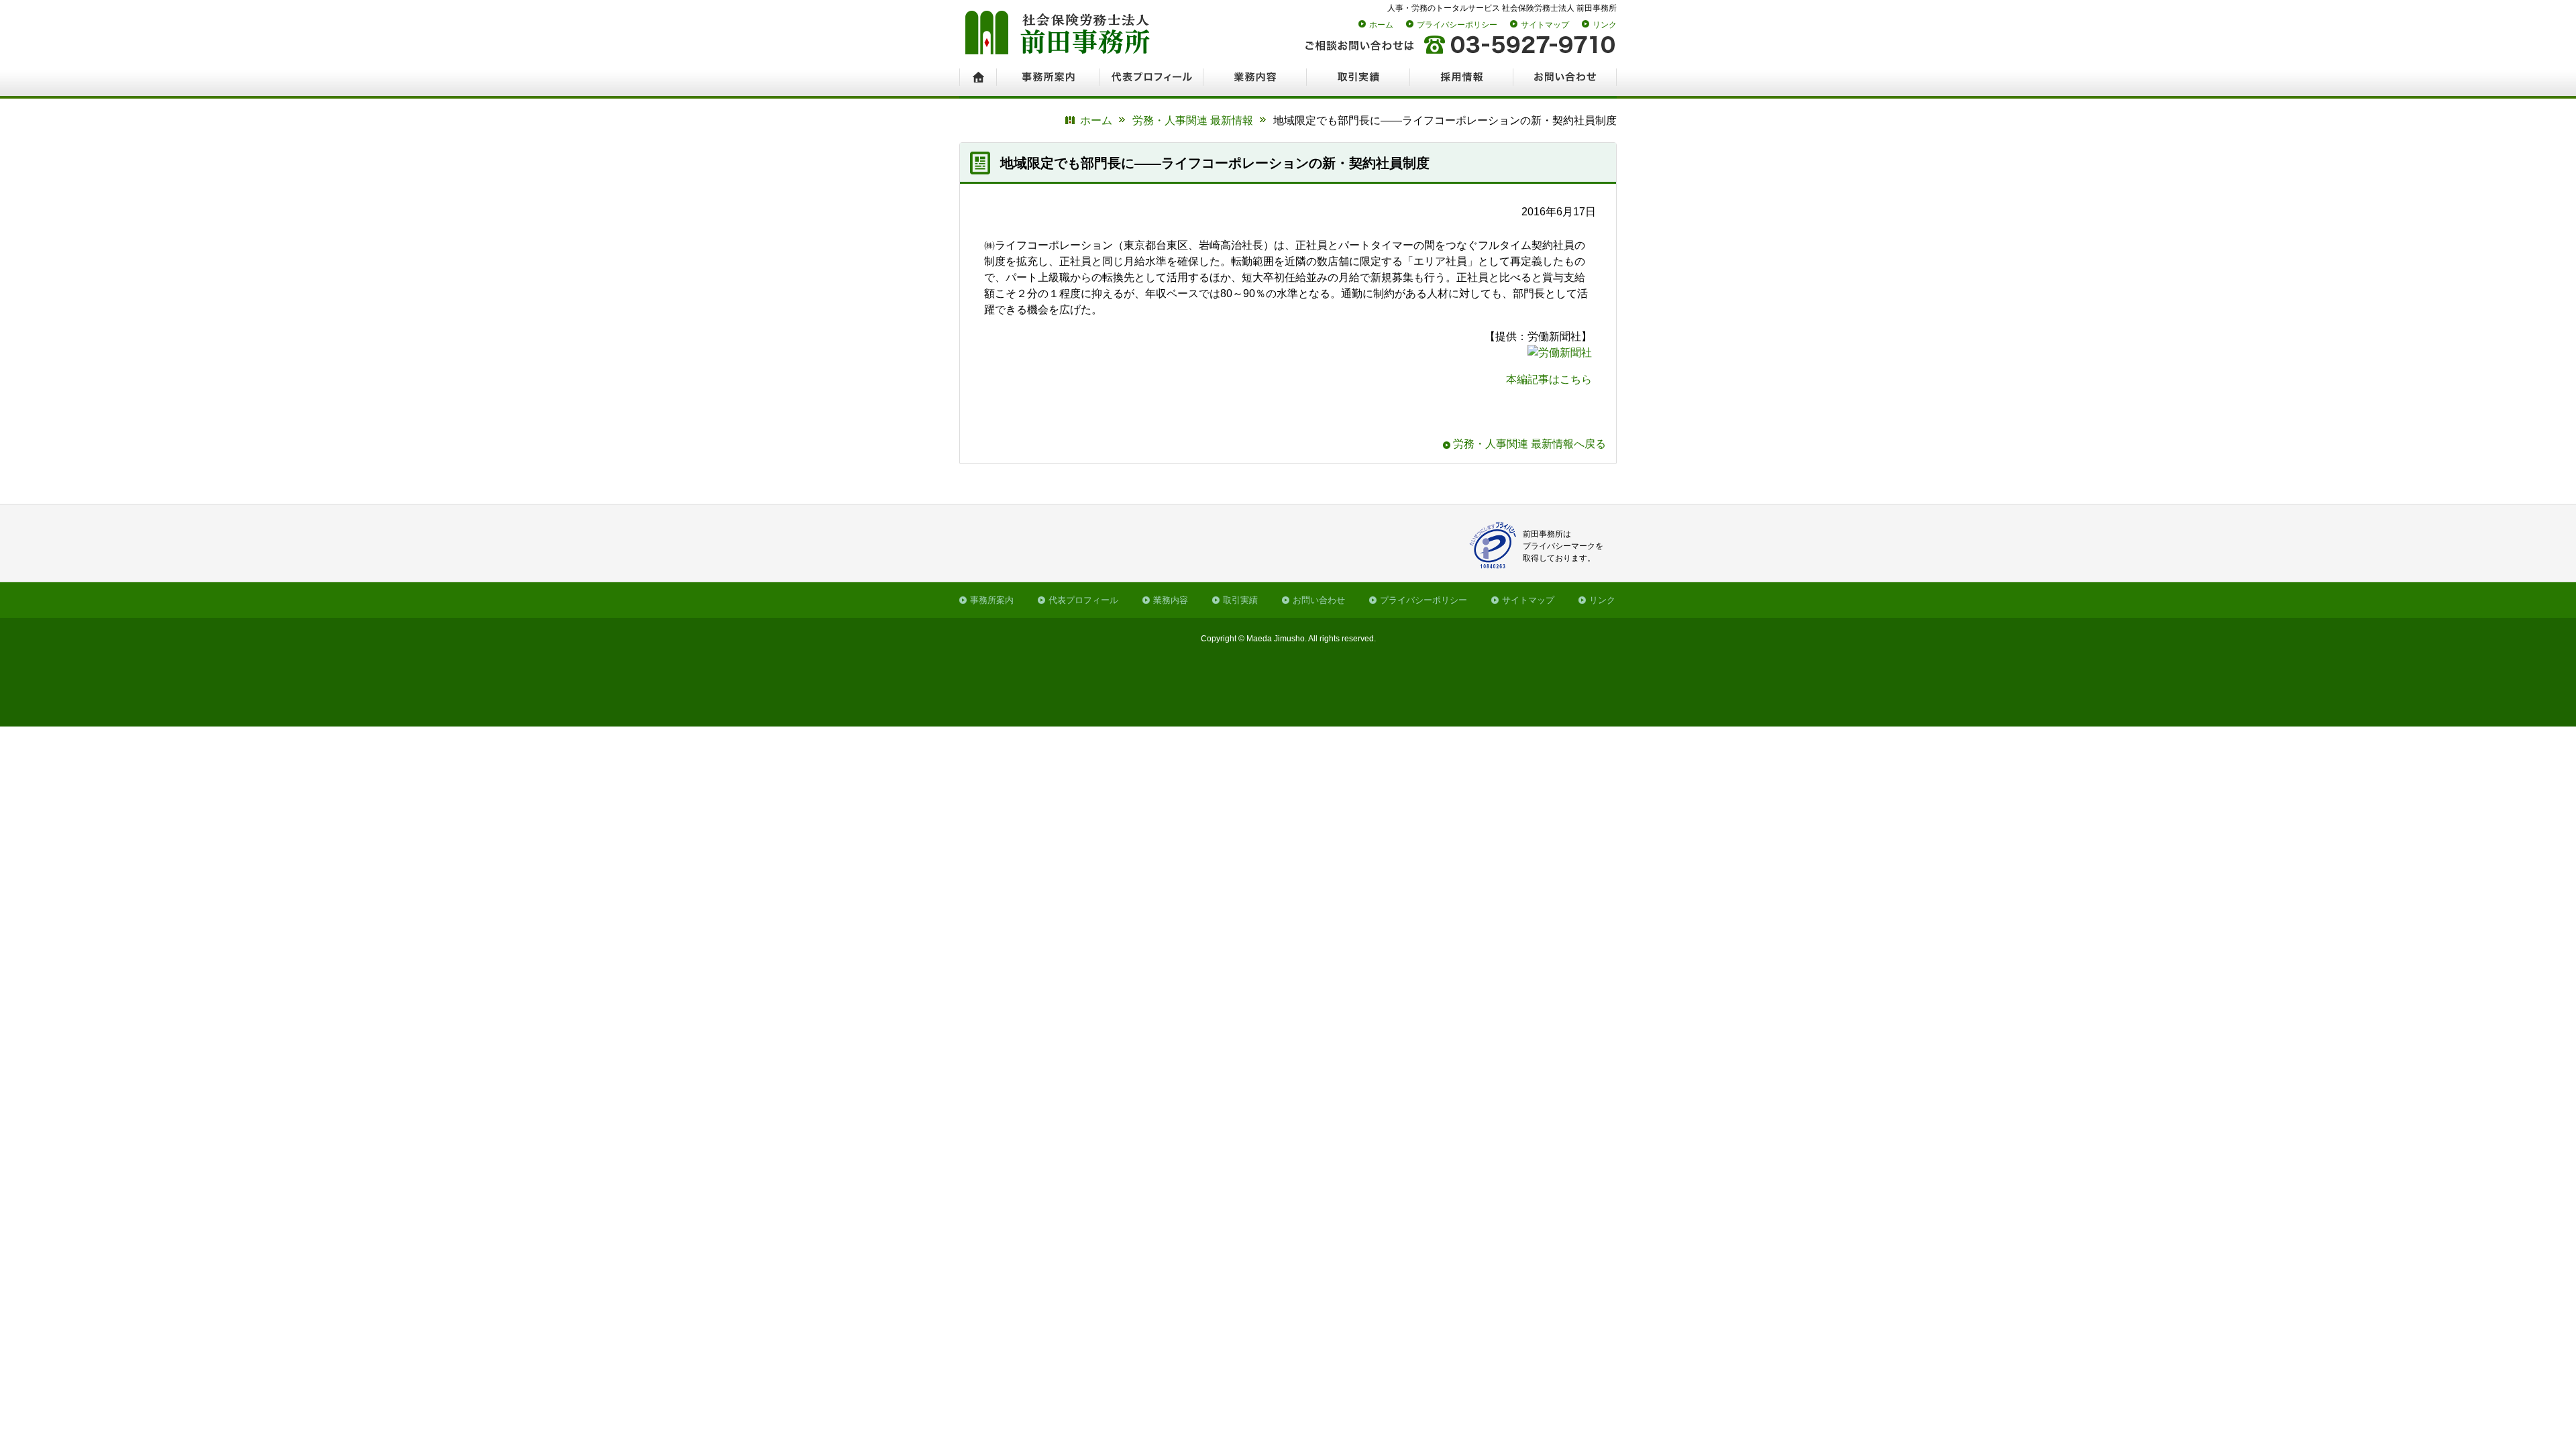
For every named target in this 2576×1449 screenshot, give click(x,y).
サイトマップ (1545, 25)
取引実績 (1240, 600)
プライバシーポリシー (1457, 25)
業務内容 (1171, 600)
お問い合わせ (1319, 600)
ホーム (1381, 25)
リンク (1605, 25)
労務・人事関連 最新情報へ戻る (1529, 444)
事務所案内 (992, 600)
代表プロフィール (1083, 600)
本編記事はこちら (1549, 379)
